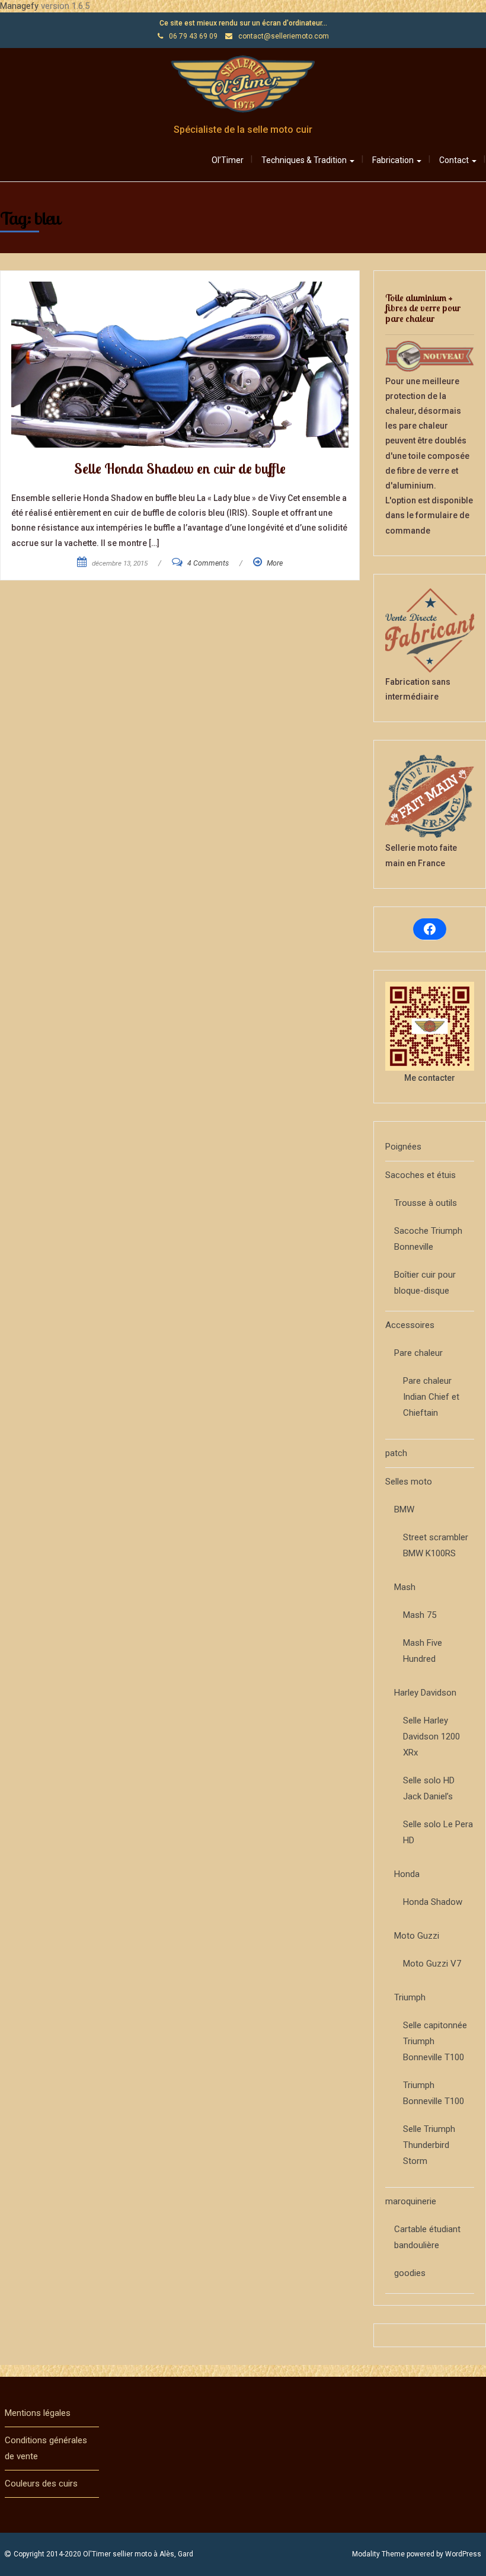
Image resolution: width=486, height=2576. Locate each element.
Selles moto (409, 1482)
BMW (404, 1509)
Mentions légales (38, 2413)
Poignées (403, 1147)
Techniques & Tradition (305, 160)
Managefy (20, 6)
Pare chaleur (418, 1353)
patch (396, 1453)
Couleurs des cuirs (41, 2484)
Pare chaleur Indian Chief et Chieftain (431, 1397)
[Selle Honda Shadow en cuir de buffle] (180, 365)
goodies (410, 2273)
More (275, 563)
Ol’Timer (228, 160)
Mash (405, 1587)
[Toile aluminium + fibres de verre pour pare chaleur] (430, 356)
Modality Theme (378, 2554)
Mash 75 (420, 1615)
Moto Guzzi (417, 1936)
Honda (407, 1874)
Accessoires (410, 1325)
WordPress (463, 2554)
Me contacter (430, 1078)
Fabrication (394, 160)
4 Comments (208, 563)
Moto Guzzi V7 (432, 1964)
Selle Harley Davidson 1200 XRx (431, 1737)
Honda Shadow (433, 1902)
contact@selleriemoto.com (284, 36)
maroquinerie (411, 2201)
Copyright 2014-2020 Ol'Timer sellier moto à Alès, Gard (103, 2554)
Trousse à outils (426, 1203)
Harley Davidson (425, 1693)
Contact (455, 160)
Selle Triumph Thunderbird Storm (429, 2145)
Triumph (410, 1997)
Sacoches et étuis (421, 1175)
